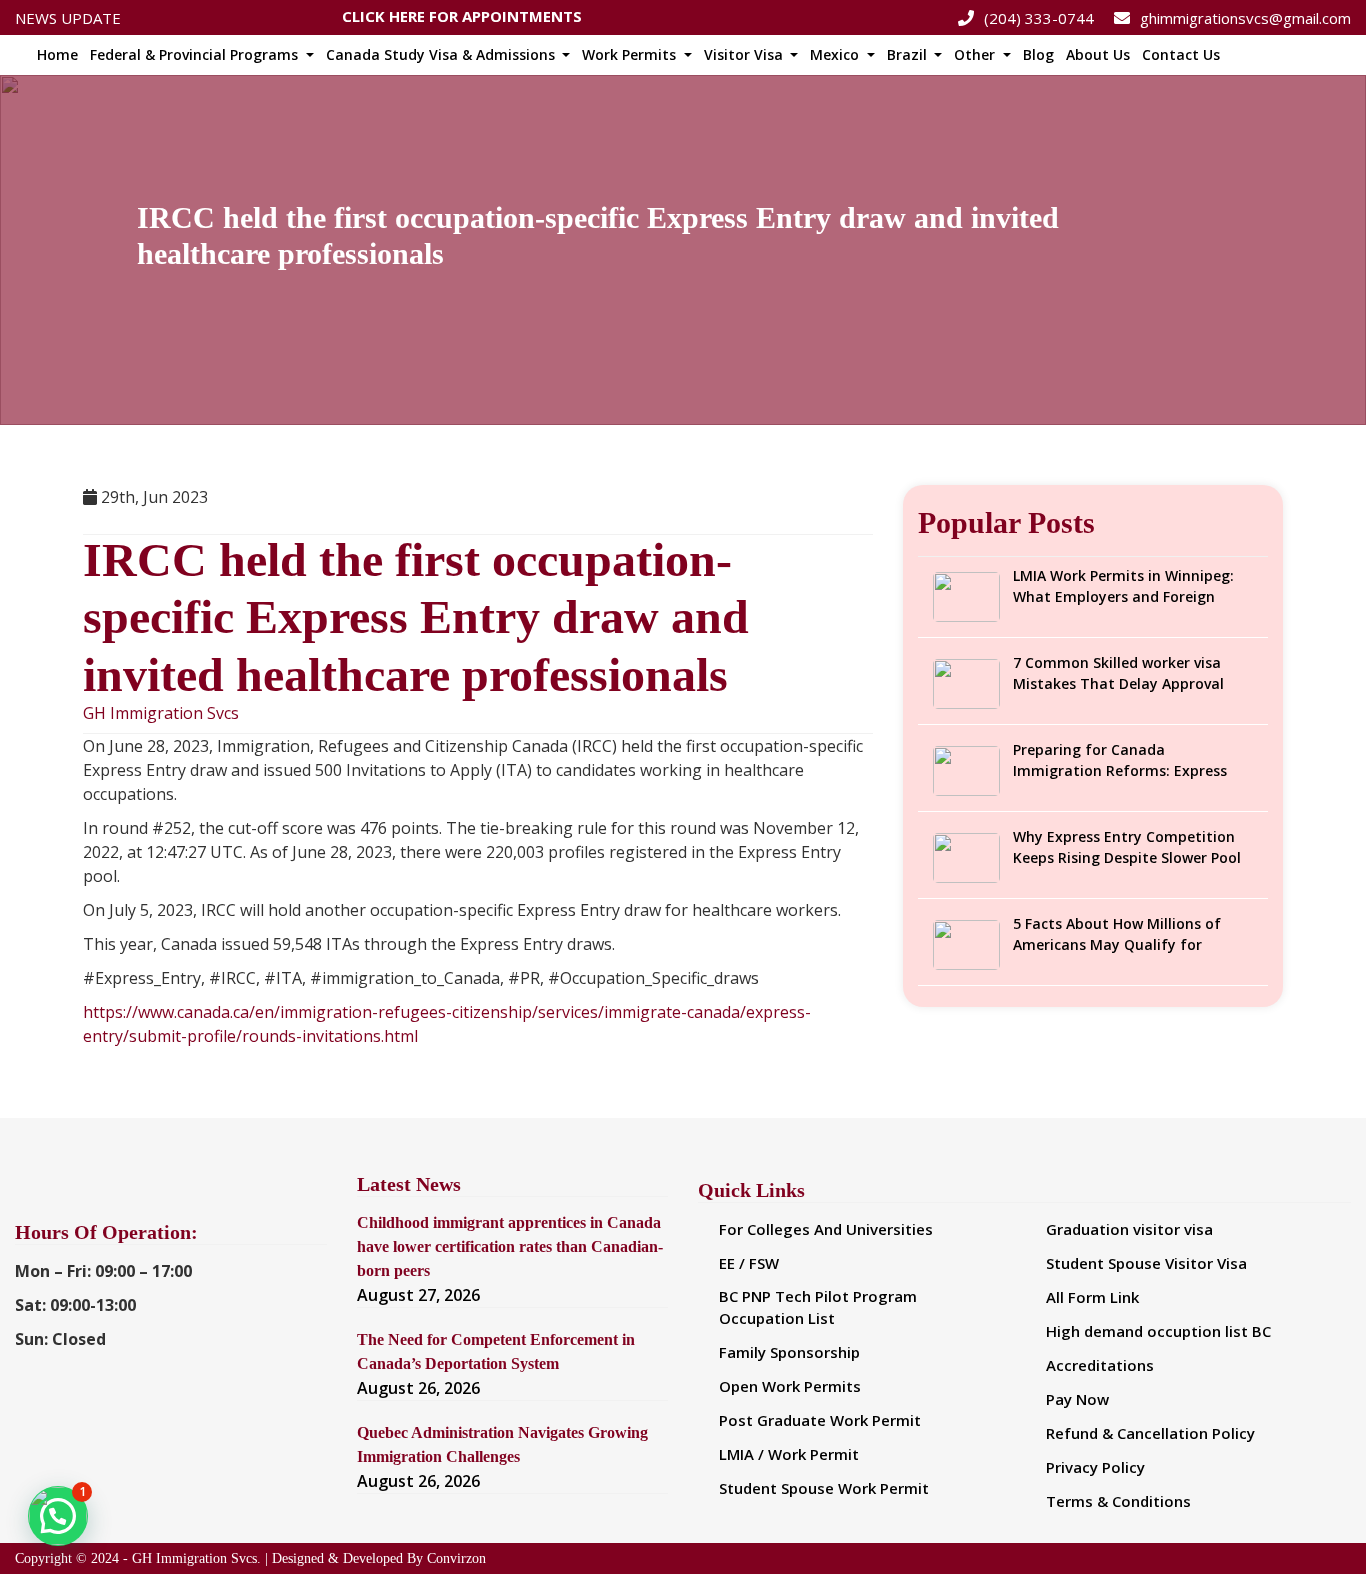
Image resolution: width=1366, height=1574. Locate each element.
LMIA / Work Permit (789, 1454)
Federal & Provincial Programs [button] (196, 54)
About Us (1098, 54)
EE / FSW (749, 1263)
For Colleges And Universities (826, 1229)
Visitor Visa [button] (745, 54)
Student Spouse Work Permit (824, 1488)
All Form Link (1092, 1297)
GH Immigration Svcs (161, 713)
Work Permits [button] (631, 54)
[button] (58, 1516)
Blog (1038, 54)
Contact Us (1181, 54)
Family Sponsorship (789, 1352)
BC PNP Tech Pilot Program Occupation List (818, 1307)
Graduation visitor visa (1129, 1229)
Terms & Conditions (1118, 1501)
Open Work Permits (790, 1386)
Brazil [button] (909, 54)
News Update (68, 18)
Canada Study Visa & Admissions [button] (442, 54)
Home (57, 54)
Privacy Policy (1095, 1467)
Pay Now (1077, 1399)
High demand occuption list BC (1158, 1331)
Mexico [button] (836, 54)
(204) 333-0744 (1039, 18)
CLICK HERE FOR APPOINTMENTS (462, 14)
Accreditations (1100, 1365)
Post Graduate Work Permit (820, 1420)
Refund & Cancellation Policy (1150, 1433)
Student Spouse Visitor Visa (1146, 1263)
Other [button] (976, 54)
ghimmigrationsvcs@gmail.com (1245, 18)
